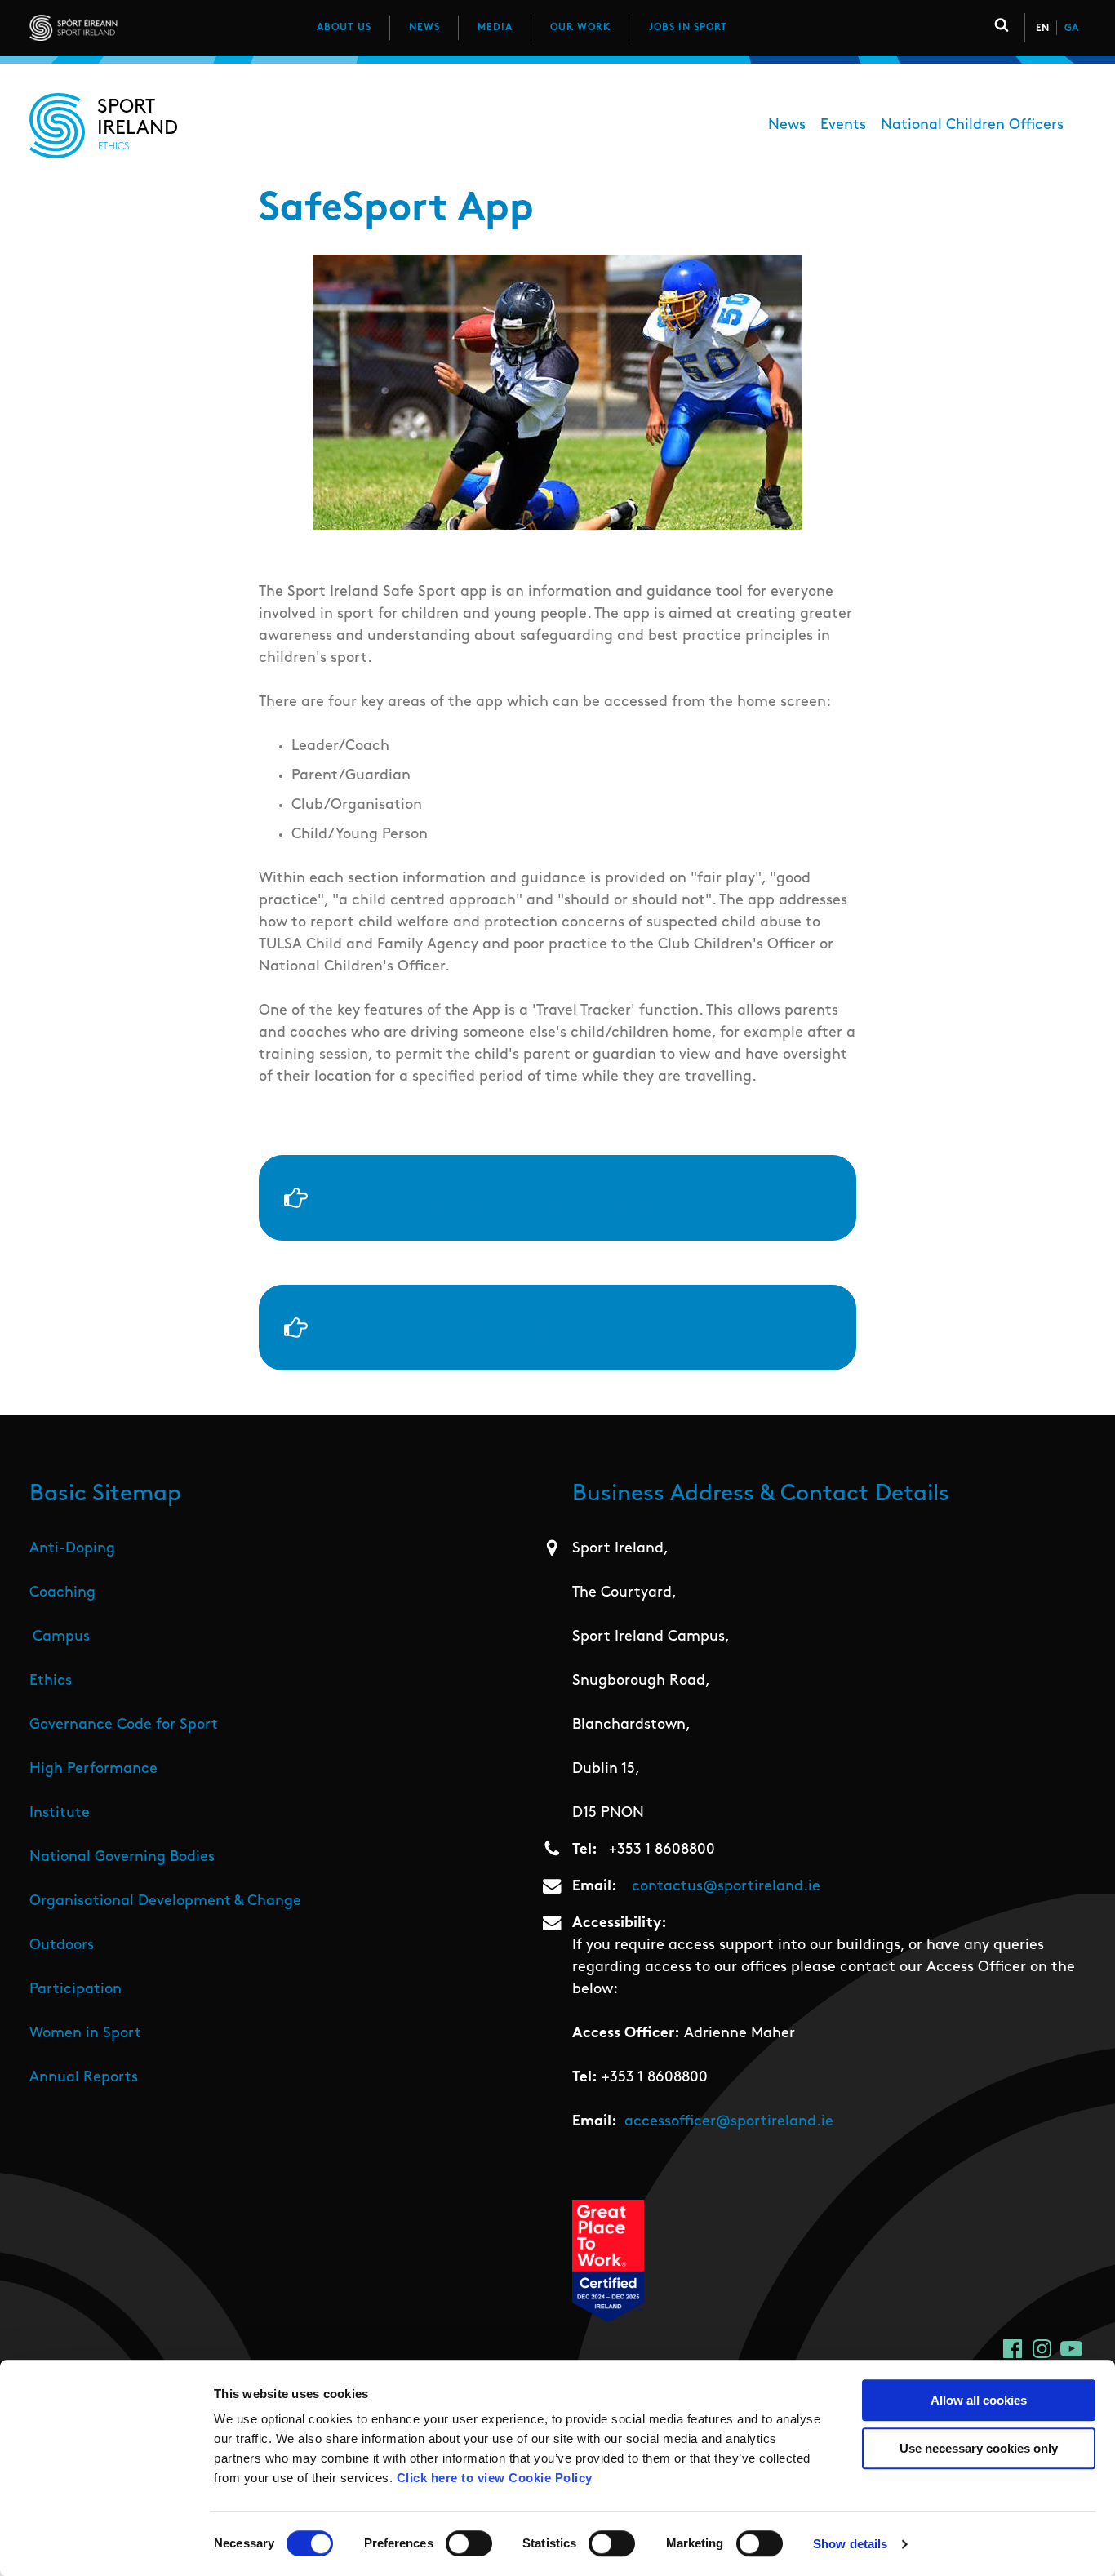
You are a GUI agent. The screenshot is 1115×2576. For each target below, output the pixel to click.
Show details (850, 2544)
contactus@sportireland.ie (726, 1887)
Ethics (51, 1681)
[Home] (146, 28)
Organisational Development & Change (165, 1902)
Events (843, 126)
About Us (344, 28)
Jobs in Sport (688, 28)
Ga (1071, 29)
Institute (60, 1814)
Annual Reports (84, 2078)
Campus (61, 1637)
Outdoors (62, 1946)
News (424, 28)
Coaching (62, 1593)
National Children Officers (972, 126)
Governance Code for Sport (124, 1725)
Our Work (580, 28)
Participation (76, 1990)
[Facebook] (1013, 2349)
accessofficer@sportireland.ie (729, 2122)
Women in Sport (85, 2034)
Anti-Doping (72, 1549)
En (1042, 29)
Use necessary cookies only (979, 2448)
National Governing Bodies (122, 1858)
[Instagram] (1042, 2349)
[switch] (469, 2543)
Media (495, 28)
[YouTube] (1071, 2349)
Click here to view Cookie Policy (495, 2478)
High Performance (93, 1770)
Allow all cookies (979, 2400)
